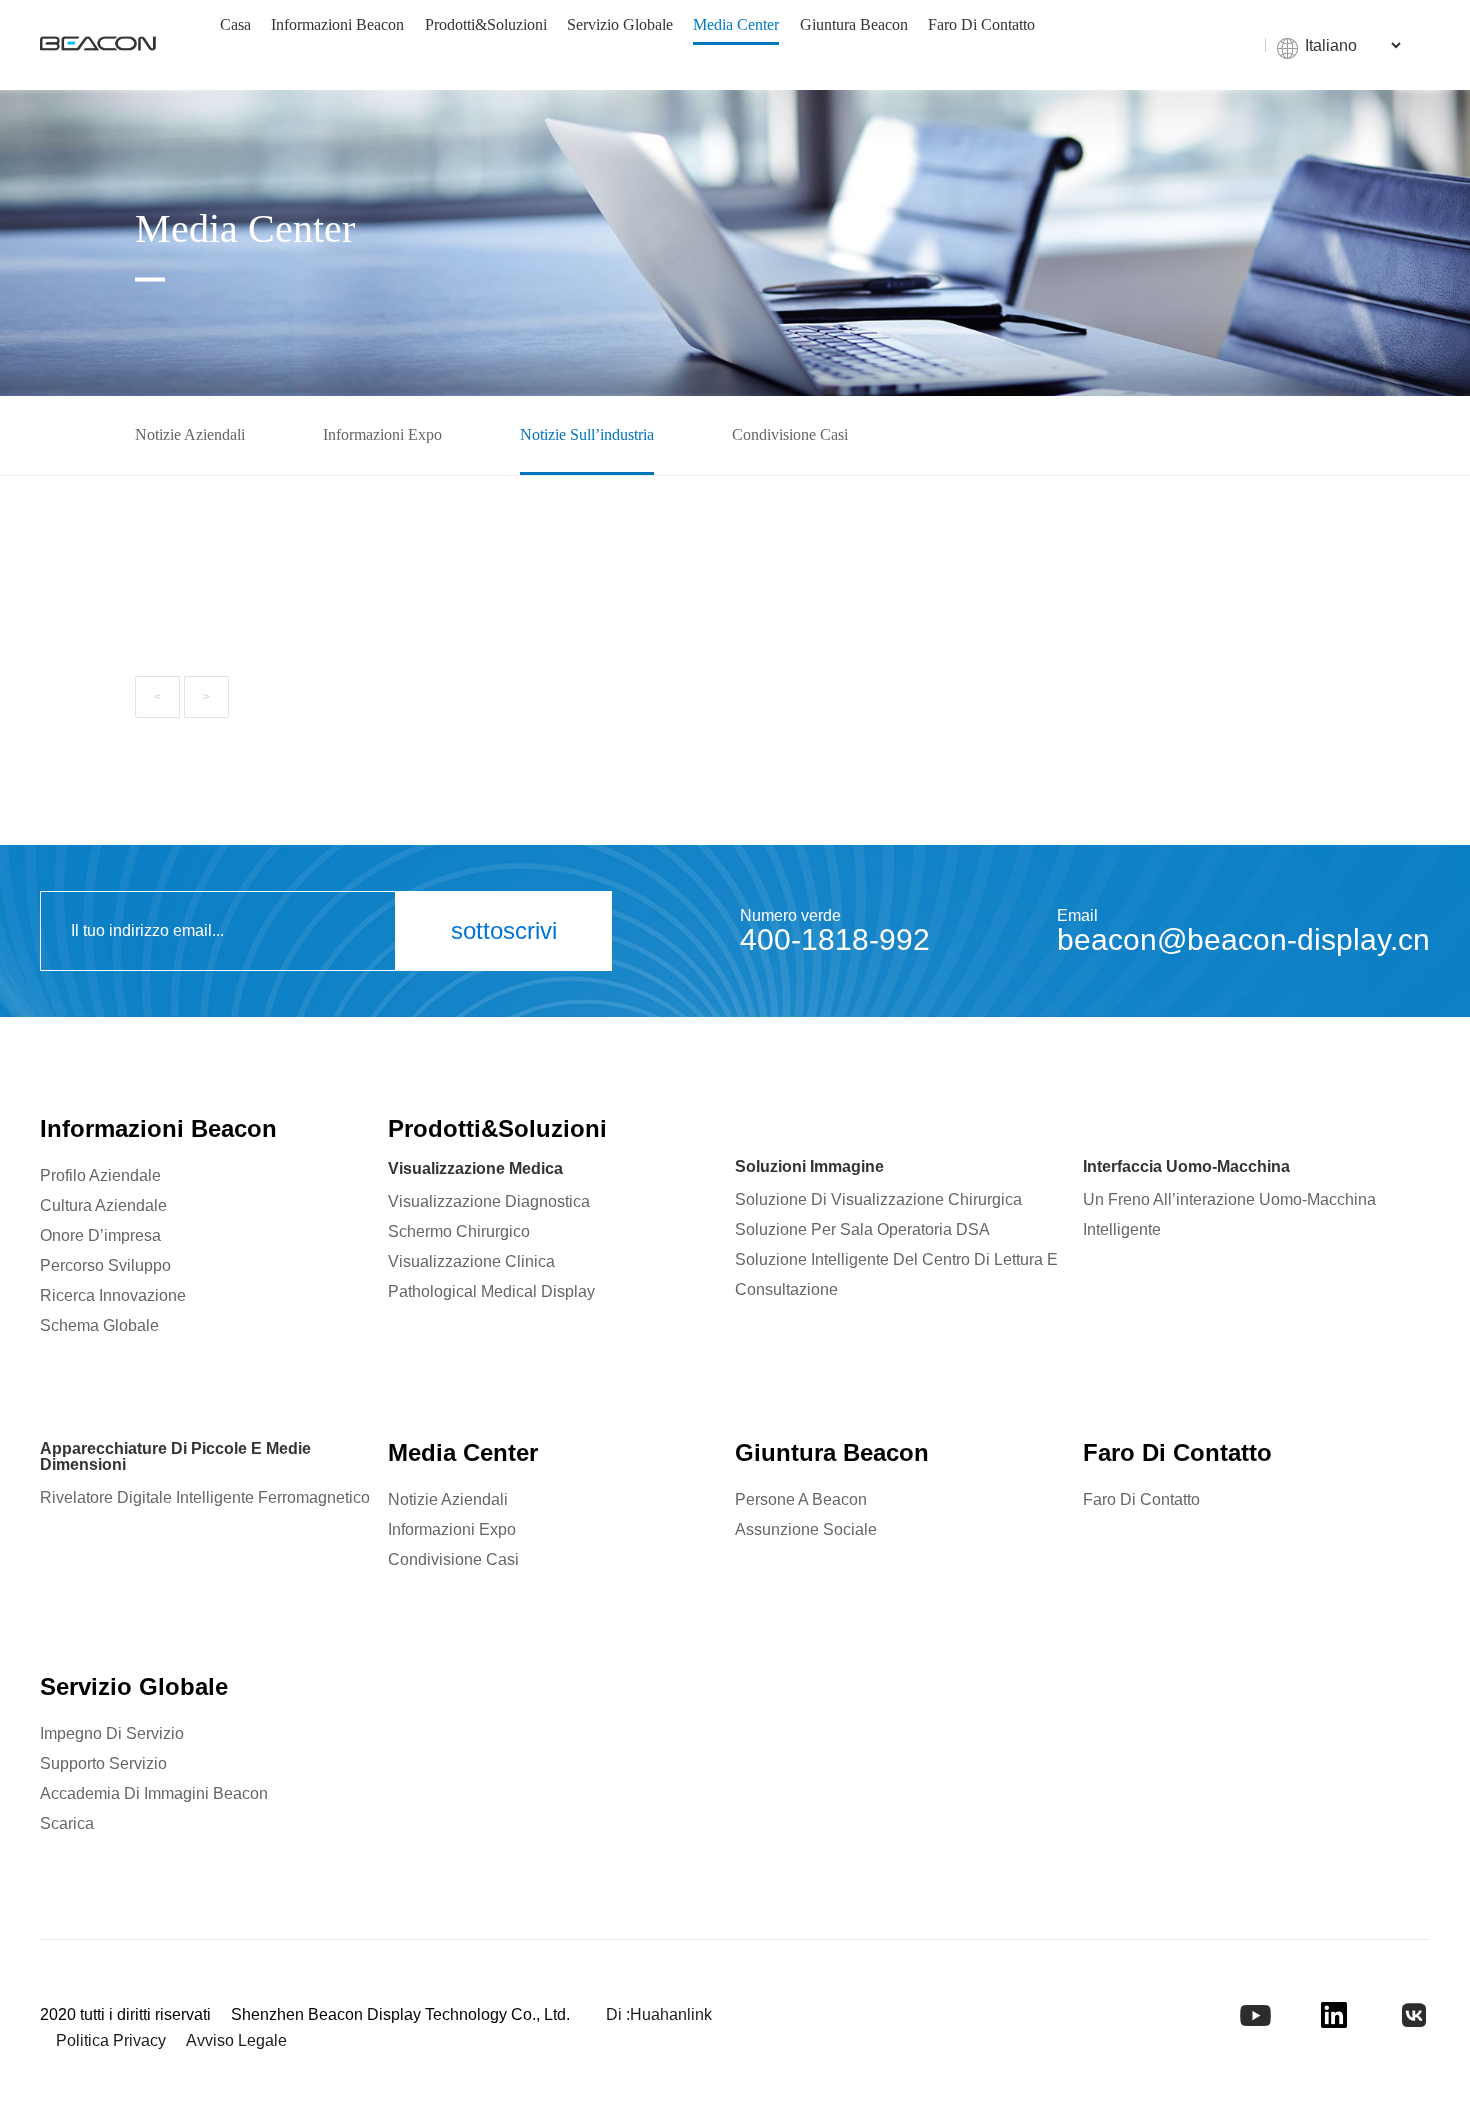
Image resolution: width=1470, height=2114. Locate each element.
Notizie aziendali (190, 434)
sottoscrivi (504, 930)
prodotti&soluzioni (486, 24)
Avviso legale (236, 2040)
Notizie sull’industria (587, 434)
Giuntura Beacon (854, 24)
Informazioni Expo (382, 434)
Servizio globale (620, 24)
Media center (736, 24)
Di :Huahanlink (659, 2014)
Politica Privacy (111, 2040)
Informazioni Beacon (337, 24)
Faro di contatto (981, 24)
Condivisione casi (790, 434)
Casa (235, 24)
